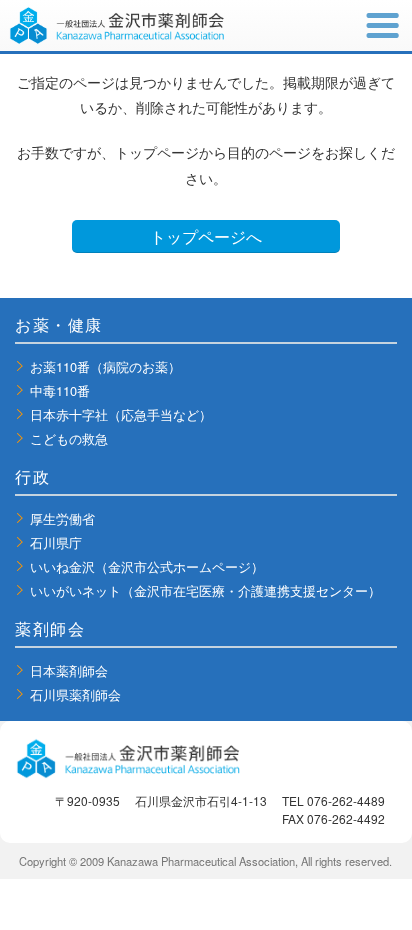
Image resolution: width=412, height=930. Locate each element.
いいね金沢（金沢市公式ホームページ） (147, 566)
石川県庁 (56, 542)
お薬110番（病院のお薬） (105, 366)
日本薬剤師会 (69, 670)
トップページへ (206, 236)
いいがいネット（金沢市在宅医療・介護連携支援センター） (205, 590)
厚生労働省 (62, 518)
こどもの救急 (69, 438)
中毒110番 (60, 390)
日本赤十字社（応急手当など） (121, 414)
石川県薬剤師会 (75, 694)
